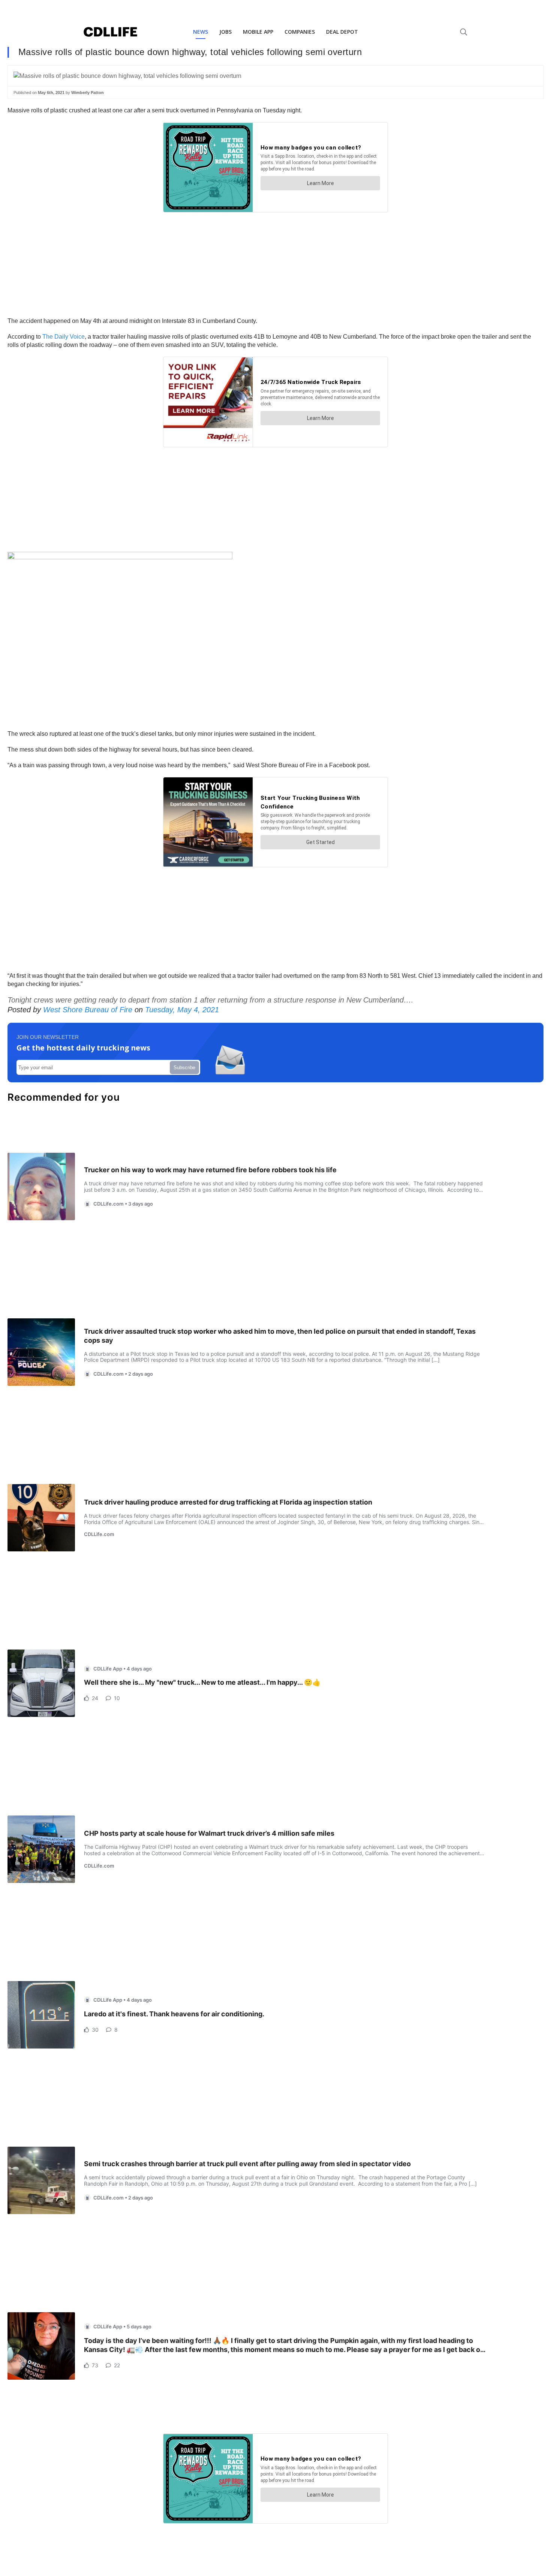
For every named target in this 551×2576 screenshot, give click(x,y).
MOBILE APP (258, 32)
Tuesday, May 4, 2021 (182, 1010)
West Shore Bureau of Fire (88, 1010)
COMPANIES (300, 32)
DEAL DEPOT (342, 32)
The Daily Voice (64, 337)
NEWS (201, 32)
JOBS (225, 32)
